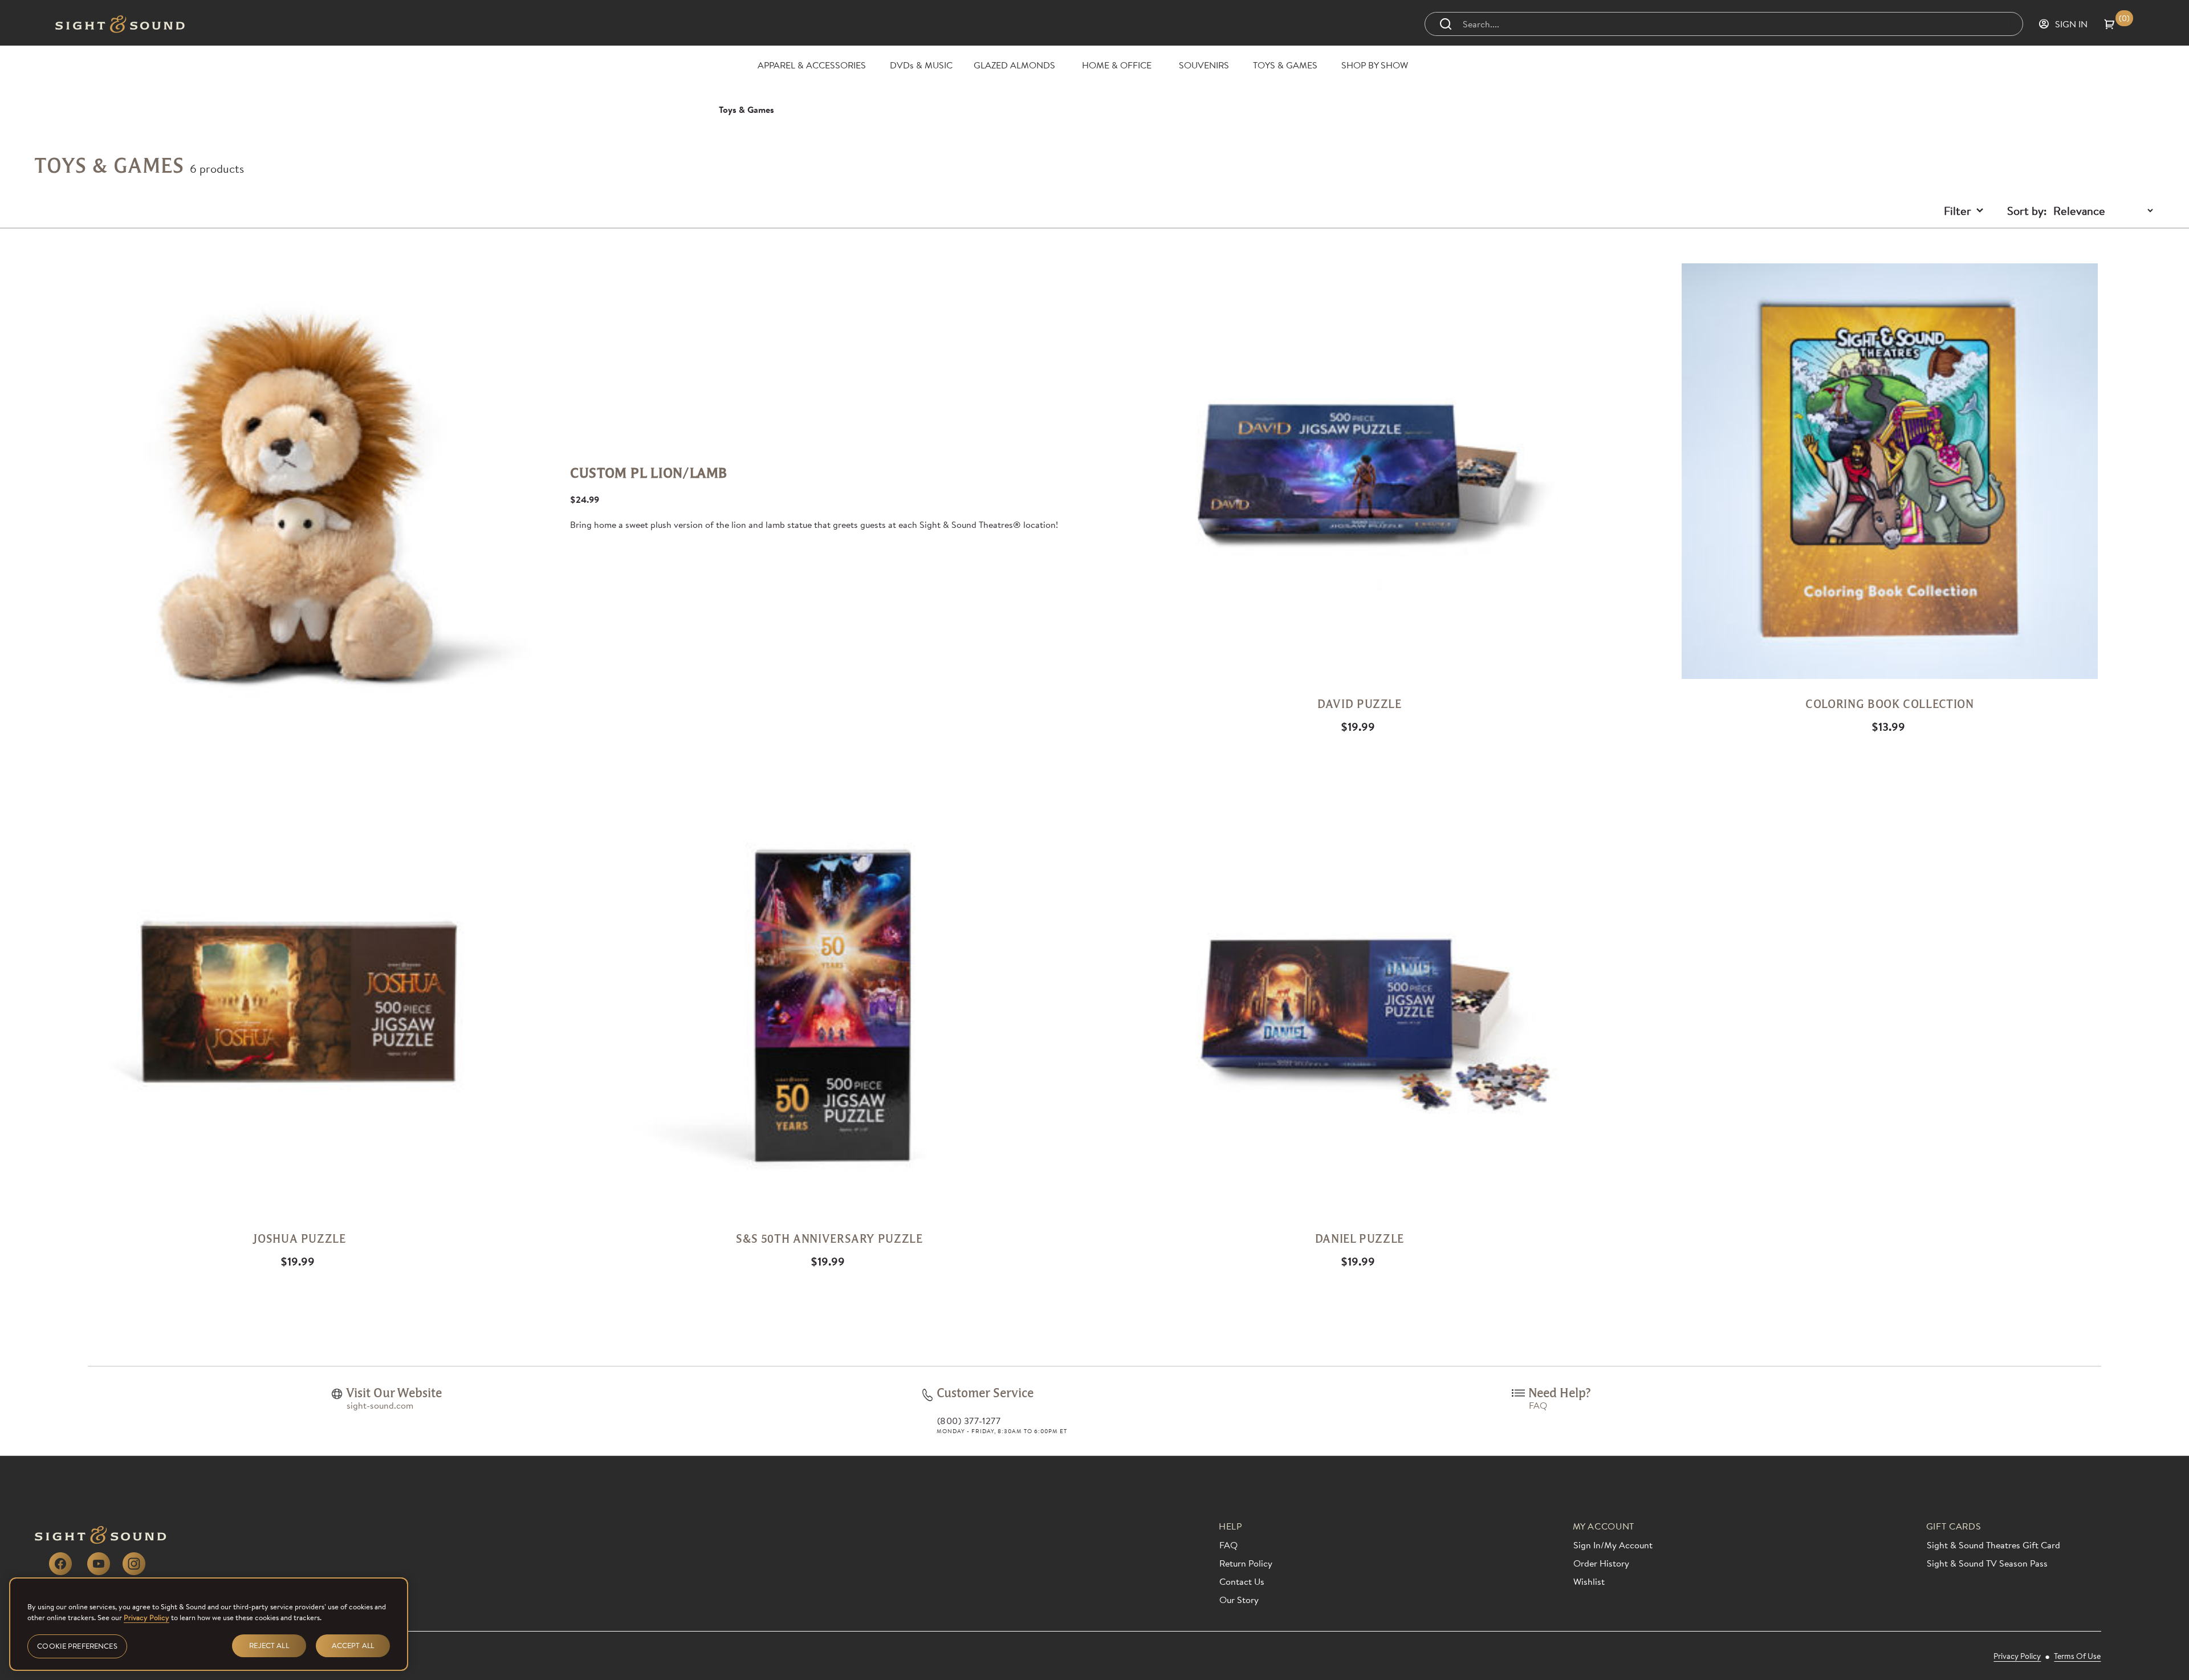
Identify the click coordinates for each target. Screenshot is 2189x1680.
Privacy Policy (147, 1617)
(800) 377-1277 (969, 1421)
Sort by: (2027, 210)
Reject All (269, 1646)
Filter (1958, 210)
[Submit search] (1446, 24)
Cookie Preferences (77, 1646)
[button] (2119, 24)
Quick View (1087, 258)
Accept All (353, 1646)
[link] (337, 1394)
